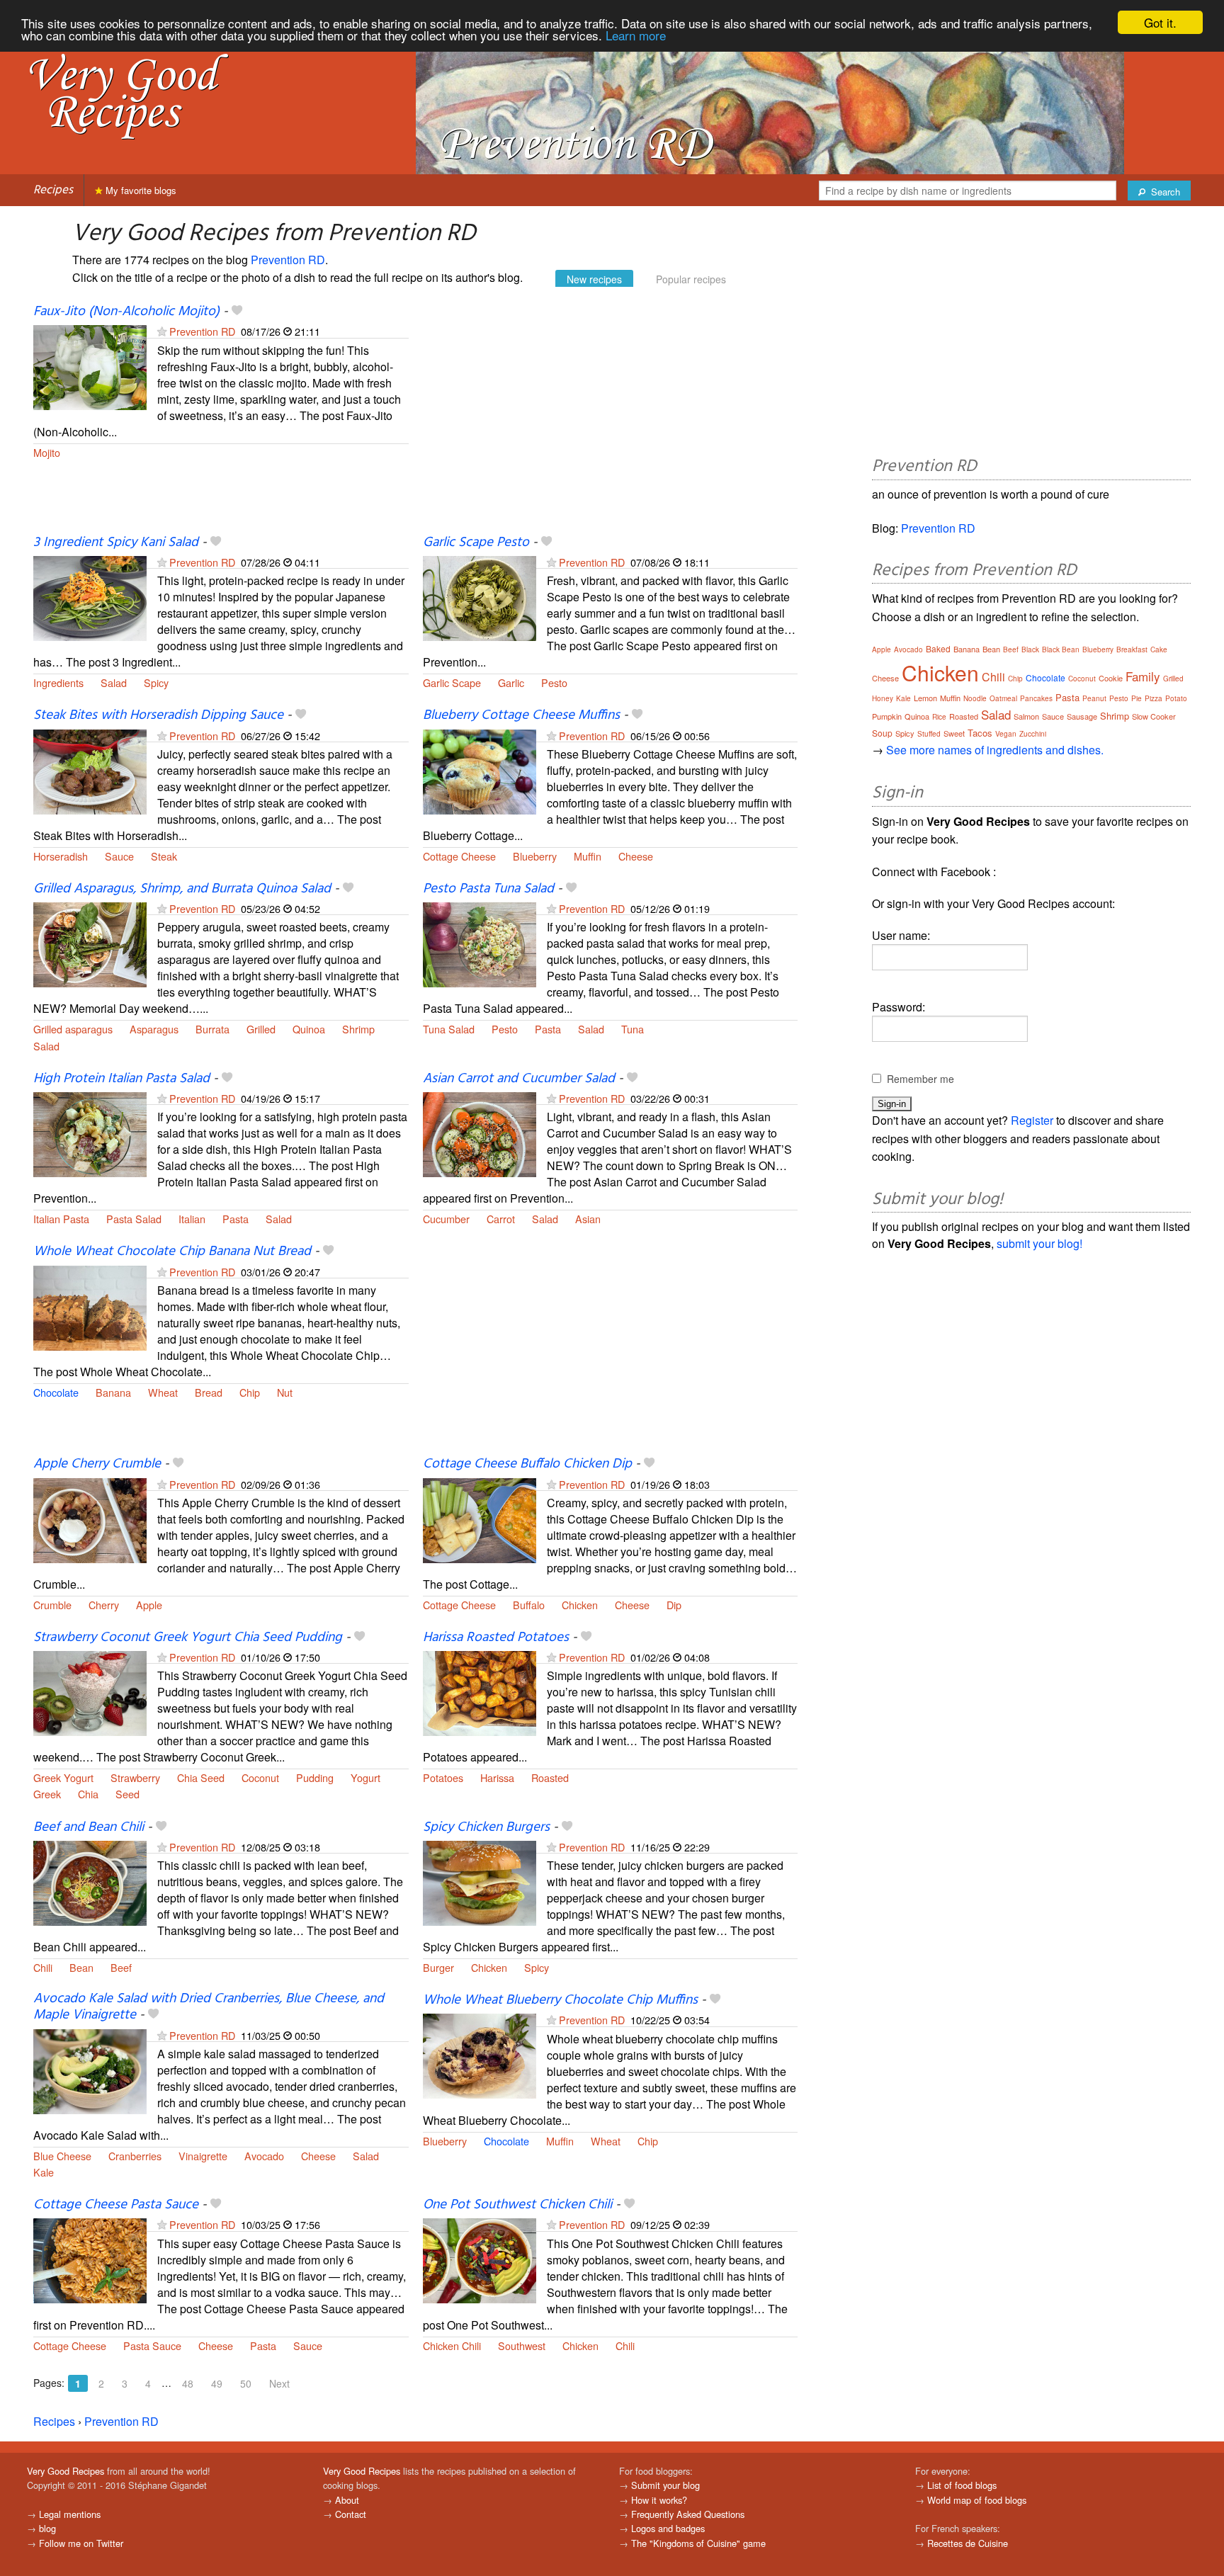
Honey (883, 698)
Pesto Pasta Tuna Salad (488, 889)
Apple (149, 1605)
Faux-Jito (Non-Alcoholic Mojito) (126, 312)
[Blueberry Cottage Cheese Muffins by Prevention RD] (480, 770)
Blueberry (535, 856)
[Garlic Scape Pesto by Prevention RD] (480, 597)
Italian (192, 1219)
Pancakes (1036, 698)
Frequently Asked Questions (688, 2514)
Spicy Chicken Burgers (486, 1827)
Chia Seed (201, 1777)
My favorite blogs (140, 190)
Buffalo (529, 1605)
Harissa (497, 1777)
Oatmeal (1003, 698)
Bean (81, 1967)
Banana (113, 1392)
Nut (285, 1392)
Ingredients (58, 682)
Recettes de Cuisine (968, 2543)
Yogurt (365, 1777)
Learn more (636, 35)
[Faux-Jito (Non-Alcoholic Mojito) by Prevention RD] (90, 366)
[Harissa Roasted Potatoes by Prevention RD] (480, 1692)
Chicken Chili (452, 2345)
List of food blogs (962, 2485)
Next (279, 2383)
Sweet (954, 733)
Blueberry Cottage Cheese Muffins (521, 715)
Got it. (1160, 22)
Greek (47, 1794)
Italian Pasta (61, 1219)
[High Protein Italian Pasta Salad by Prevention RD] (90, 1133)
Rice (939, 717)
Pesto (554, 682)
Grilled (261, 1029)
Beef (121, 1967)
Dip (674, 1605)
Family (1143, 676)
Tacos (980, 733)
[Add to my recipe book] (237, 312)
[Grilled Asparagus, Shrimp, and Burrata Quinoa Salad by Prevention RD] (90, 943)
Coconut (260, 1777)
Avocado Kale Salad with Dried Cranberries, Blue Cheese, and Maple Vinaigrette (209, 2007)
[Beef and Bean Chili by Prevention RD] (90, 1882)
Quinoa (309, 1029)
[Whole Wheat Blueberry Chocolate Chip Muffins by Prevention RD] (480, 2055)
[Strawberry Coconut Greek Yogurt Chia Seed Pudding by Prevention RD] (90, 1692)
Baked (938, 648)
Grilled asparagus (73, 1029)
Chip (250, 1392)
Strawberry (135, 1777)
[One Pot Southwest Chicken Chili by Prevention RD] (480, 2259)
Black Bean (1061, 649)
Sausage (1082, 716)
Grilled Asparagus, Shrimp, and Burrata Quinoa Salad (182, 889)
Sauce (119, 856)
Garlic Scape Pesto (476, 543)
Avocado (264, 2156)
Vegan (1006, 734)
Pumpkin (887, 716)
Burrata (212, 1029)
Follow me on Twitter (81, 2543)
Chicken (580, 1605)
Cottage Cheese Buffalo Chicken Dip (527, 1464)
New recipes (594, 279)
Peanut (1094, 698)
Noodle (975, 698)
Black (1030, 649)
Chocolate (56, 1392)
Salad (114, 682)
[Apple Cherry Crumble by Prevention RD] (90, 1519)
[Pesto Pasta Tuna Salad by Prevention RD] (480, 943)
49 (217, 2383)
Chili (43, 1967)
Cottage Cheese (459, 856)
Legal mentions (70, 2514)
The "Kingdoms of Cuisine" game (698, 2543)
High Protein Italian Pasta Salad (121, 1079)
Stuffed (929, 734)
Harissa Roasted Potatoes (496, 1638)
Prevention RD (288, 260)
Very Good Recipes (66, 2471)
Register (1032, 1120)
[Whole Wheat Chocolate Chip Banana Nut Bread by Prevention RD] (90, 1306)
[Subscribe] (162, 331)
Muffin (588, 856)
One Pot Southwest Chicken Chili (517, 2205)
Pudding (315, 1777)
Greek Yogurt (63, 1777)
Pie (1137, 698)
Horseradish (61, 856)
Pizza (1154, 698)
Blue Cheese (62, 2156)
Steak (164, 856)
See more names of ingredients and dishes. (995, 750)
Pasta (548, 1029)
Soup (882, 733)
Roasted (550, 1777)
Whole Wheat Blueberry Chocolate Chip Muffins (560, 2000)
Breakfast (1132, 649)
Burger (438, 1967)
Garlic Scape (452, 682)
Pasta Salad (134, 1219)
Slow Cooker (1154, 716)
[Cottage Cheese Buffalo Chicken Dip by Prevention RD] (480, 1519)
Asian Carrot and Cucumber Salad (519, 1079)
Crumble (52, 1605)
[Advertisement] (611, 419)
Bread (209, 1392)
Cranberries (135, 2156)
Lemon (925, 698)
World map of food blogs (977, 2500)
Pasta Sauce (152, 2345)
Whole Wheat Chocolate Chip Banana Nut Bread (172, 1252)
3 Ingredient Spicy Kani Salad (116, 543)
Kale (44, 2172)
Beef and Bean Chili (89, 1827)
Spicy (156, 682)
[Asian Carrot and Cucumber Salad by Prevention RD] (480, 1133)
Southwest (522, 2345)
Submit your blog (665, 2485)
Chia (88, 1794)
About (347, 2500)
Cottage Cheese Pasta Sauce (116, 2205)
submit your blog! (1039, 1243)
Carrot (501, 1219)
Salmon (1026, 716)
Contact (351, 2514)
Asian (588, 1219)
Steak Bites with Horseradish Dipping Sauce (158, 715)
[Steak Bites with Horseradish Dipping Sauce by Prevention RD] (90, 770)
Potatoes (443, 1777)
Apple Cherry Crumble (97, 1464)
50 (246, 2383)
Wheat (163, 1392)
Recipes (53, 190)
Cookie (1111, 678)
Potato (1176, 698)
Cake (1159, 649)
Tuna (633, 1029)
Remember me (920, 1079)
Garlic (511, 682)
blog (47, 2528)
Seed (127, 1794)
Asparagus (154, 1029)
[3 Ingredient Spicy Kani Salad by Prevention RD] (90, 597)
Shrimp (358, 1029)
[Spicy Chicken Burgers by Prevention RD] (480, 1882)
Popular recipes (691, 279)
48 (188, 2383)
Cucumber (446, 1219)
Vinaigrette (203, 2156)
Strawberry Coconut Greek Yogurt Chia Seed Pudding (188, 1638)
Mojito (47, 452)
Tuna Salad (449, 1029)
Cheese (636, 856)
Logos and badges (668, 2528)
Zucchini (1033, 734)
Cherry (104, 1605)
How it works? (659, 2500)
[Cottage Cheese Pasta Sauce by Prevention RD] (90, 2259)
